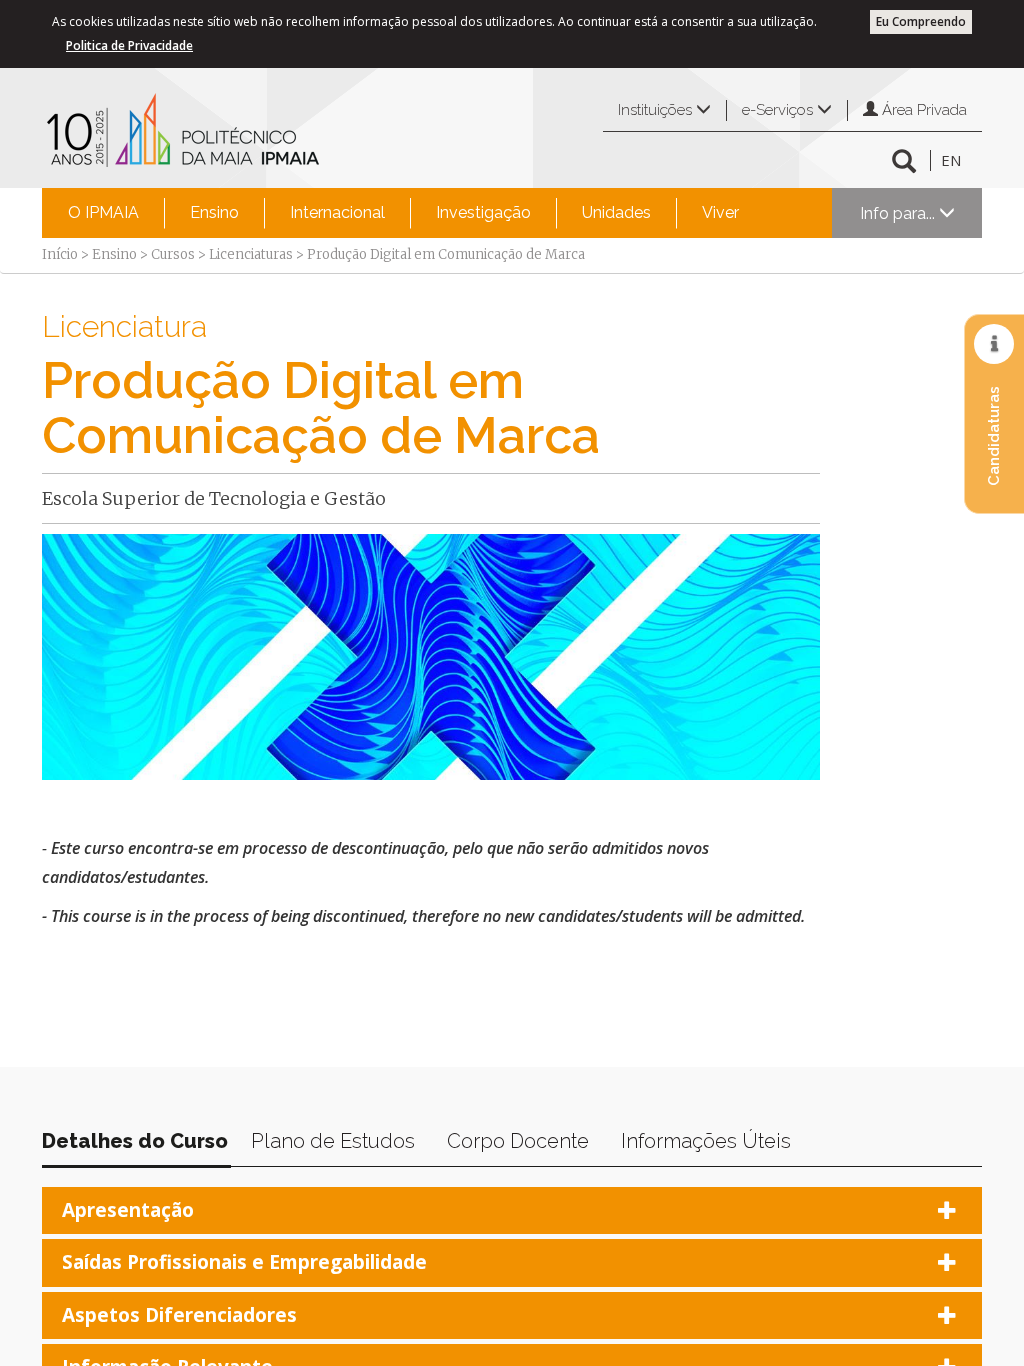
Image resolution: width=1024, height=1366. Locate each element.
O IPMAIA (103, 212)
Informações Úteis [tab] (706, 1141)
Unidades (616, 212)
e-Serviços (779, 110)
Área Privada (922, 110)
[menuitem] (103, 213)
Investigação (483, 212)
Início (60, 254)
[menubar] (403, 213)
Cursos (173, 254)
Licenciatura (124, 326)
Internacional (337, 212)
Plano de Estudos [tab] (333, 1141)
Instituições (657, 110)
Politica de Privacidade (129, 45)
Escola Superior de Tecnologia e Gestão (214, 498)
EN (951, 160)
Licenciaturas (251, 254)
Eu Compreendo (921, 21)
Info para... (899, 213)
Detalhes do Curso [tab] (135, 1141)
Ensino (214, 212)
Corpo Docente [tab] (518, 1141)
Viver (720, 212)
